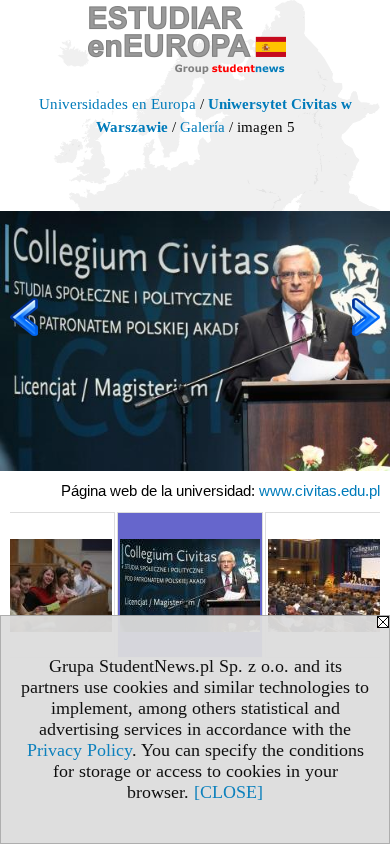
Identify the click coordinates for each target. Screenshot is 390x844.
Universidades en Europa (117, 104)
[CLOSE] (228, 792)
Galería (202, 127)
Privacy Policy (79, 750)
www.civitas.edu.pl (319, 490)
